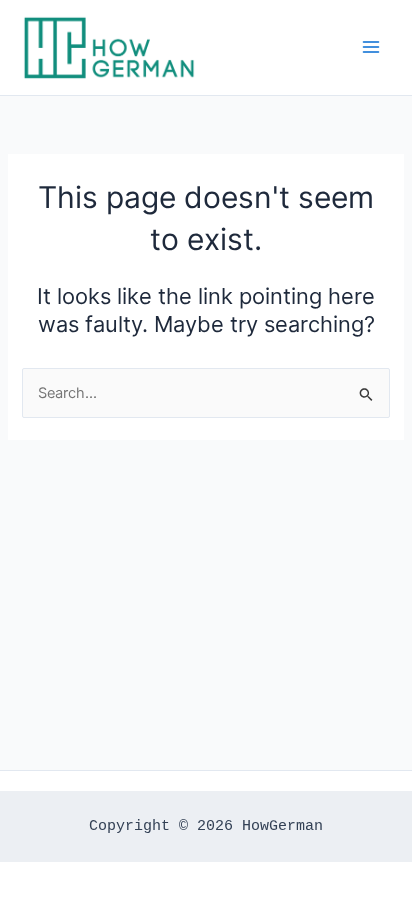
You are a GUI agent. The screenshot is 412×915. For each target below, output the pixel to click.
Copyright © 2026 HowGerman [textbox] (206, 826)
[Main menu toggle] (371, 47)
